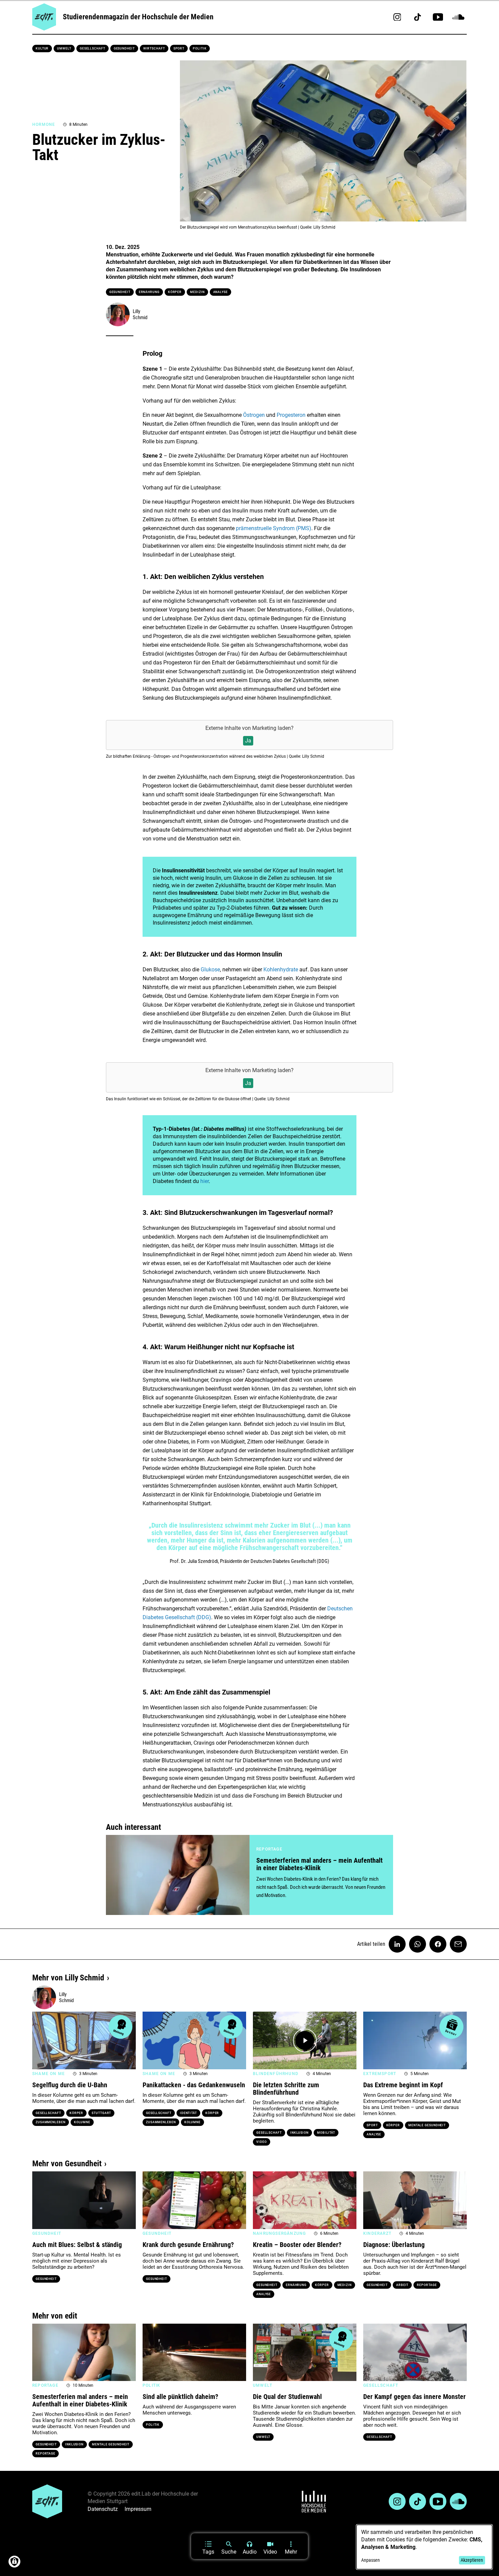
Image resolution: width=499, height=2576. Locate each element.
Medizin (197, 292)
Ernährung (149, 292)
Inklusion (299, 2133)
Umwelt (64, 49)
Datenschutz (103, 2509)
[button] (41, 2040)
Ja (248, 741)
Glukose (210, 970)
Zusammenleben (51, 2122)
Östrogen (255, 415)
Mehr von (68, 1978)
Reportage (427, 2285)
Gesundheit (124, 49)
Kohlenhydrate (281, 970)
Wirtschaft (154, 49)
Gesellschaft (93, 49)
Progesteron (292, 415)
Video (262, 2142)
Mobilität (326, 2133)
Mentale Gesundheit (427, 2125)
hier (205, 1181)
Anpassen (371, 2560)
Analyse (220, 292)
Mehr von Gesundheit (67, 2164)
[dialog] (424, 2547)
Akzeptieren (472, 2560)
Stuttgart (101, 2113)
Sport (179, 49)
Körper (175, 292)
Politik (200, 49)
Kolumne (82, 2122)
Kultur (42, 49)
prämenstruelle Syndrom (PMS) (274, 528)
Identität (188, 2113)
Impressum (138, 2509)
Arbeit (402, 2285)
